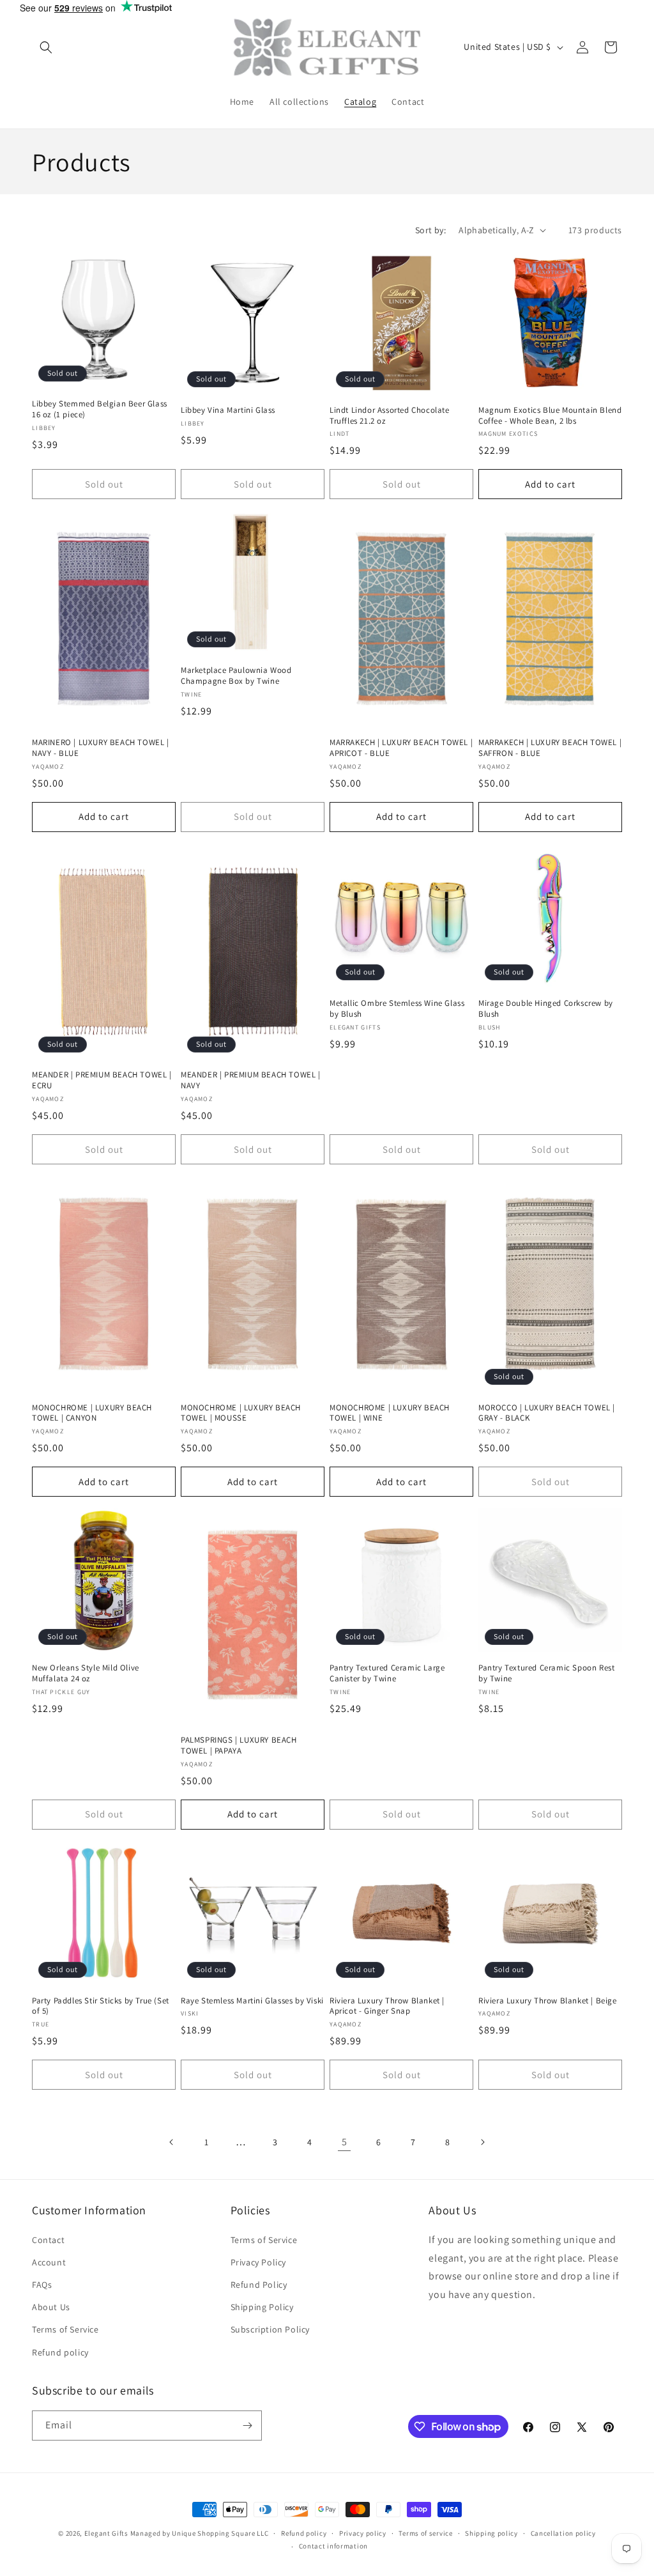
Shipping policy (491, 2533)
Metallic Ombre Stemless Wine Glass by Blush (397, 1009)
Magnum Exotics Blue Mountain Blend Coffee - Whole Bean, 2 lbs (550, 416)
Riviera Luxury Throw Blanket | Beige (548, 2001)
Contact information (333, 2546)
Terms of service (425, 2533)
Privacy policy (363, 2533)
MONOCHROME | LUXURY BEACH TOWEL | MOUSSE (241, 1413)
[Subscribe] (247, 2426)
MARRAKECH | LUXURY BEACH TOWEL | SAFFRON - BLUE (550, 748)
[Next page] (482, 2142)
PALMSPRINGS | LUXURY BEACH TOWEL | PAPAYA (239, 1746)
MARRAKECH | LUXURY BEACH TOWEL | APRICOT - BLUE (401, 748)
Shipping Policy (262, 2307)
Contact (48, 2240)
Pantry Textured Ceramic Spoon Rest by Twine (546, 1673)
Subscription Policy (270, 2329)
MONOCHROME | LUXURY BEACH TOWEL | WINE (390, 1413)
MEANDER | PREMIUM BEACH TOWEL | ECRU (102, 1080)
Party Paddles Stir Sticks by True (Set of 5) (101, 2006)
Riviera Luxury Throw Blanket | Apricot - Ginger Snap (387, 2006)
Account (49, 2262)
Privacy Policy (258, 2262)
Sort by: (430, 230)
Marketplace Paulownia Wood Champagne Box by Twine (236, 676)
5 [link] (345, 2142)
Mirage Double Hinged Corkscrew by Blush (546, 1009)
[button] (46, 47)
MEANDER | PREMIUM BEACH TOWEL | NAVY (251, 1080)
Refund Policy (259, 2285)
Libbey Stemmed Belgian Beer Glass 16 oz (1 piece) (100, 409)
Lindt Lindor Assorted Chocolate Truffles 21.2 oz (390, 416)
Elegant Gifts (106, 2533)
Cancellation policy (563, 2533)
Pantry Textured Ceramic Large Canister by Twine (387, 1673)
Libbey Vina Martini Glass (228, 410)
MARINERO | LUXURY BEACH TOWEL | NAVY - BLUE (101, 748)
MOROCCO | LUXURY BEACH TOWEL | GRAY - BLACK (547, 1413)
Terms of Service (65, 2329)
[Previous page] (172, 2142)
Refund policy (60, 2352)
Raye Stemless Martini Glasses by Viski (252, 2001)
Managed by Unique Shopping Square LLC (200, 2533)
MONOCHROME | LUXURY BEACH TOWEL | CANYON (92, 1413)
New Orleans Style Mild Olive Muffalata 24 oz (86, 1673)
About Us (51, 2307)
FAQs (42, 2285)
